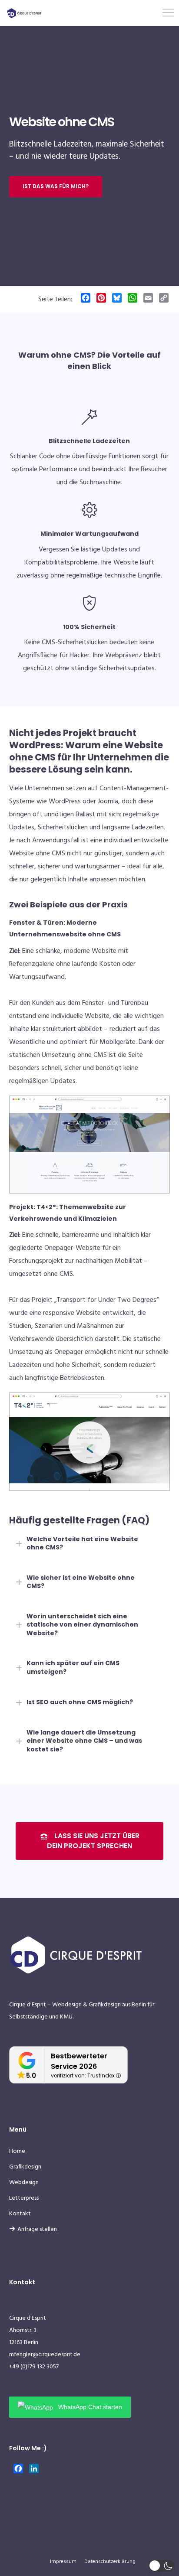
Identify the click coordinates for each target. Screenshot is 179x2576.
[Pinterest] (101, 299)
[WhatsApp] (133, 299)
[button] (162, 2566)
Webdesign (24, 2183)
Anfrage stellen (37, 2229)
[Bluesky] (117, 299)
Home (17, 2151)
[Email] (148, 299)
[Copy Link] (164, 299)
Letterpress (24, 2198)
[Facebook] (86, 299)
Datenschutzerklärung (110, 2562)
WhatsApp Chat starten (89, 2407)
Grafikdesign (25, 2167)
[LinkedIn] (34, 2470)
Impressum (63, 2562)
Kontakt (20, 2214)
